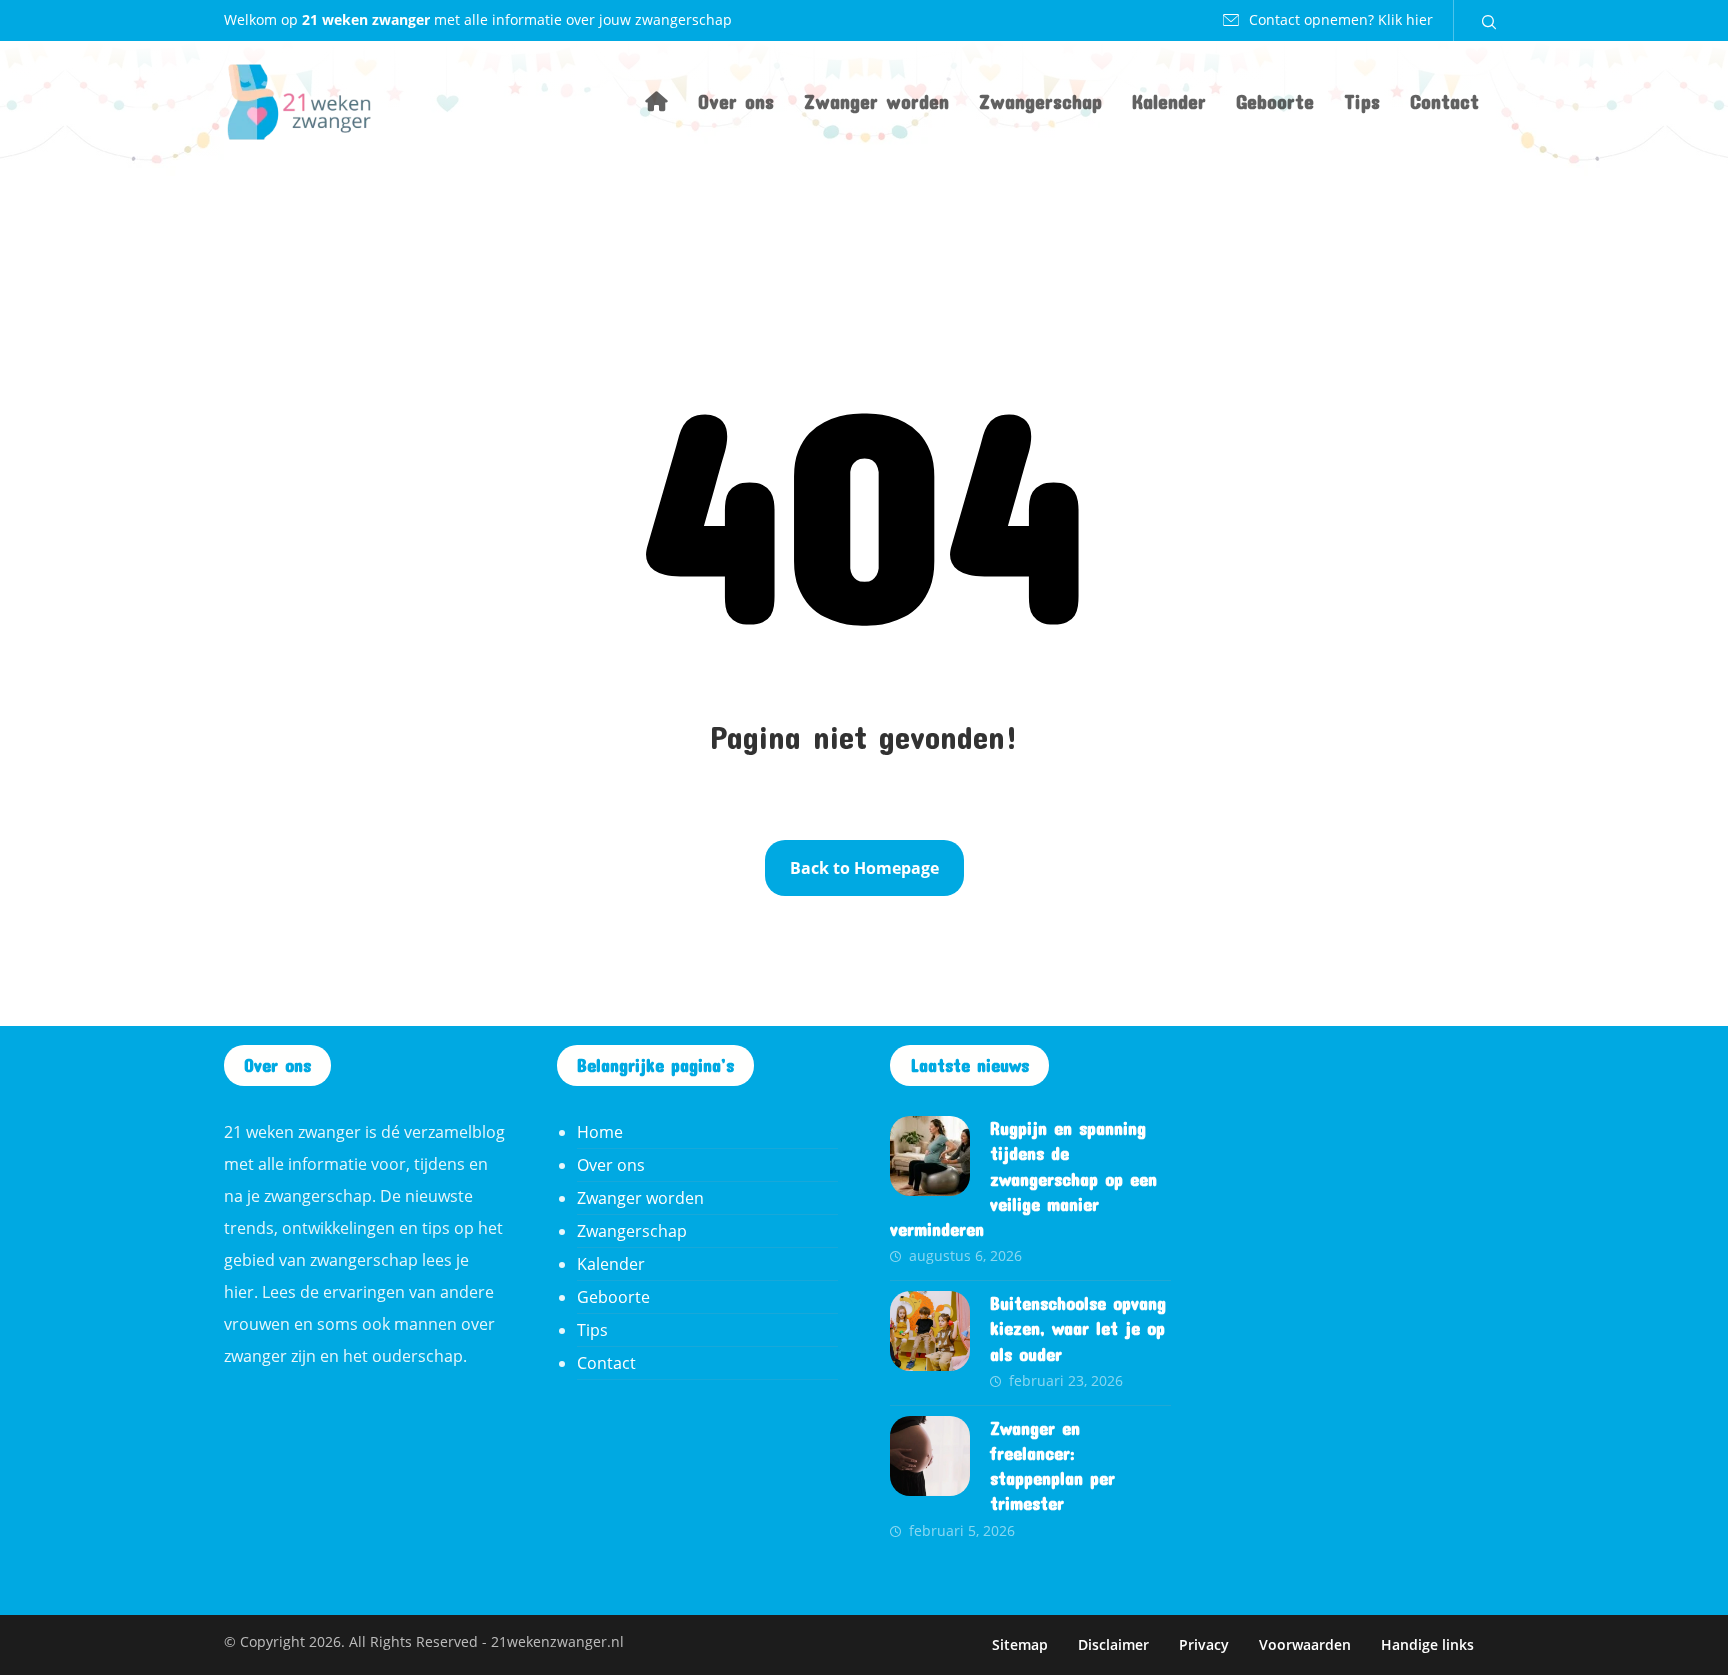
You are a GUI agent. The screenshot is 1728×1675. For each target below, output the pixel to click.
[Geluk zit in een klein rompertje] (299, 102)
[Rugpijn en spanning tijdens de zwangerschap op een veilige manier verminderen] (930, 1156)
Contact (606, 1363)
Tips (592, 1330)
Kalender (611, 1264)
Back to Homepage (864, 868)
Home (600, 1132)
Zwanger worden (640, 1198)
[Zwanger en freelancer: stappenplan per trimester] (930, 1456)
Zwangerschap (632, 1231)
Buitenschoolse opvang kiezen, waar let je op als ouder (1078, 1328)
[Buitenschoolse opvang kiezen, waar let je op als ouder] (930, 1331)
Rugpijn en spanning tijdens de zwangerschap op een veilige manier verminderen (1023, 1178)
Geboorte (613, 1297)
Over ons (611, 1165)
